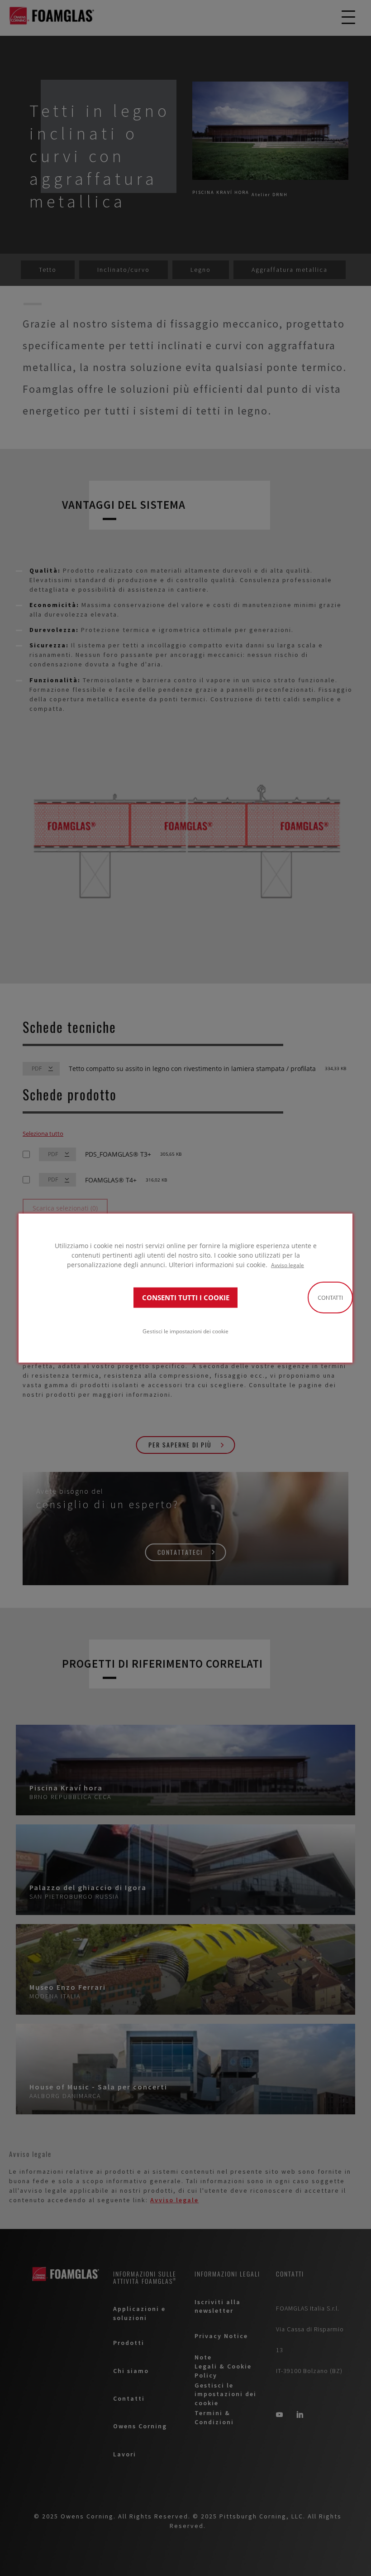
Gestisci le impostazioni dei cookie (185, 1331)
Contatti (330, 1298)
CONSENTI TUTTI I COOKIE (186, 1297)
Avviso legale (288, 1265)
